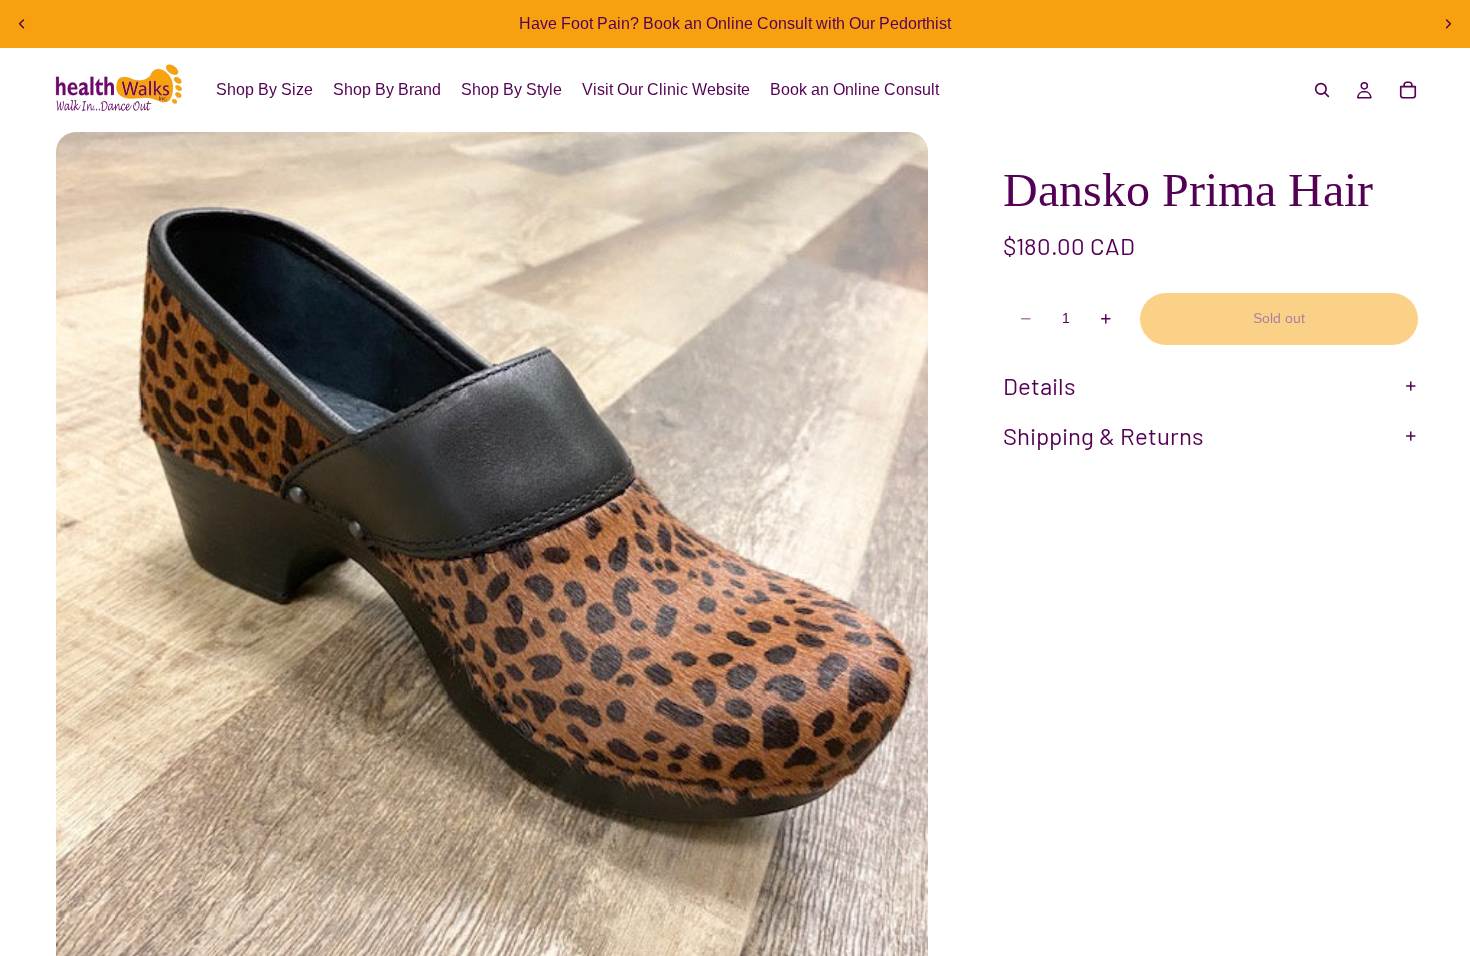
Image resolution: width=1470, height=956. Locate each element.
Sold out (1279, 318)
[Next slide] (1448, 24)
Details (1039, 385)
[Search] (1322, 90)
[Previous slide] (22, 24)
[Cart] (1408, 90)
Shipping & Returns (1103, 435)
